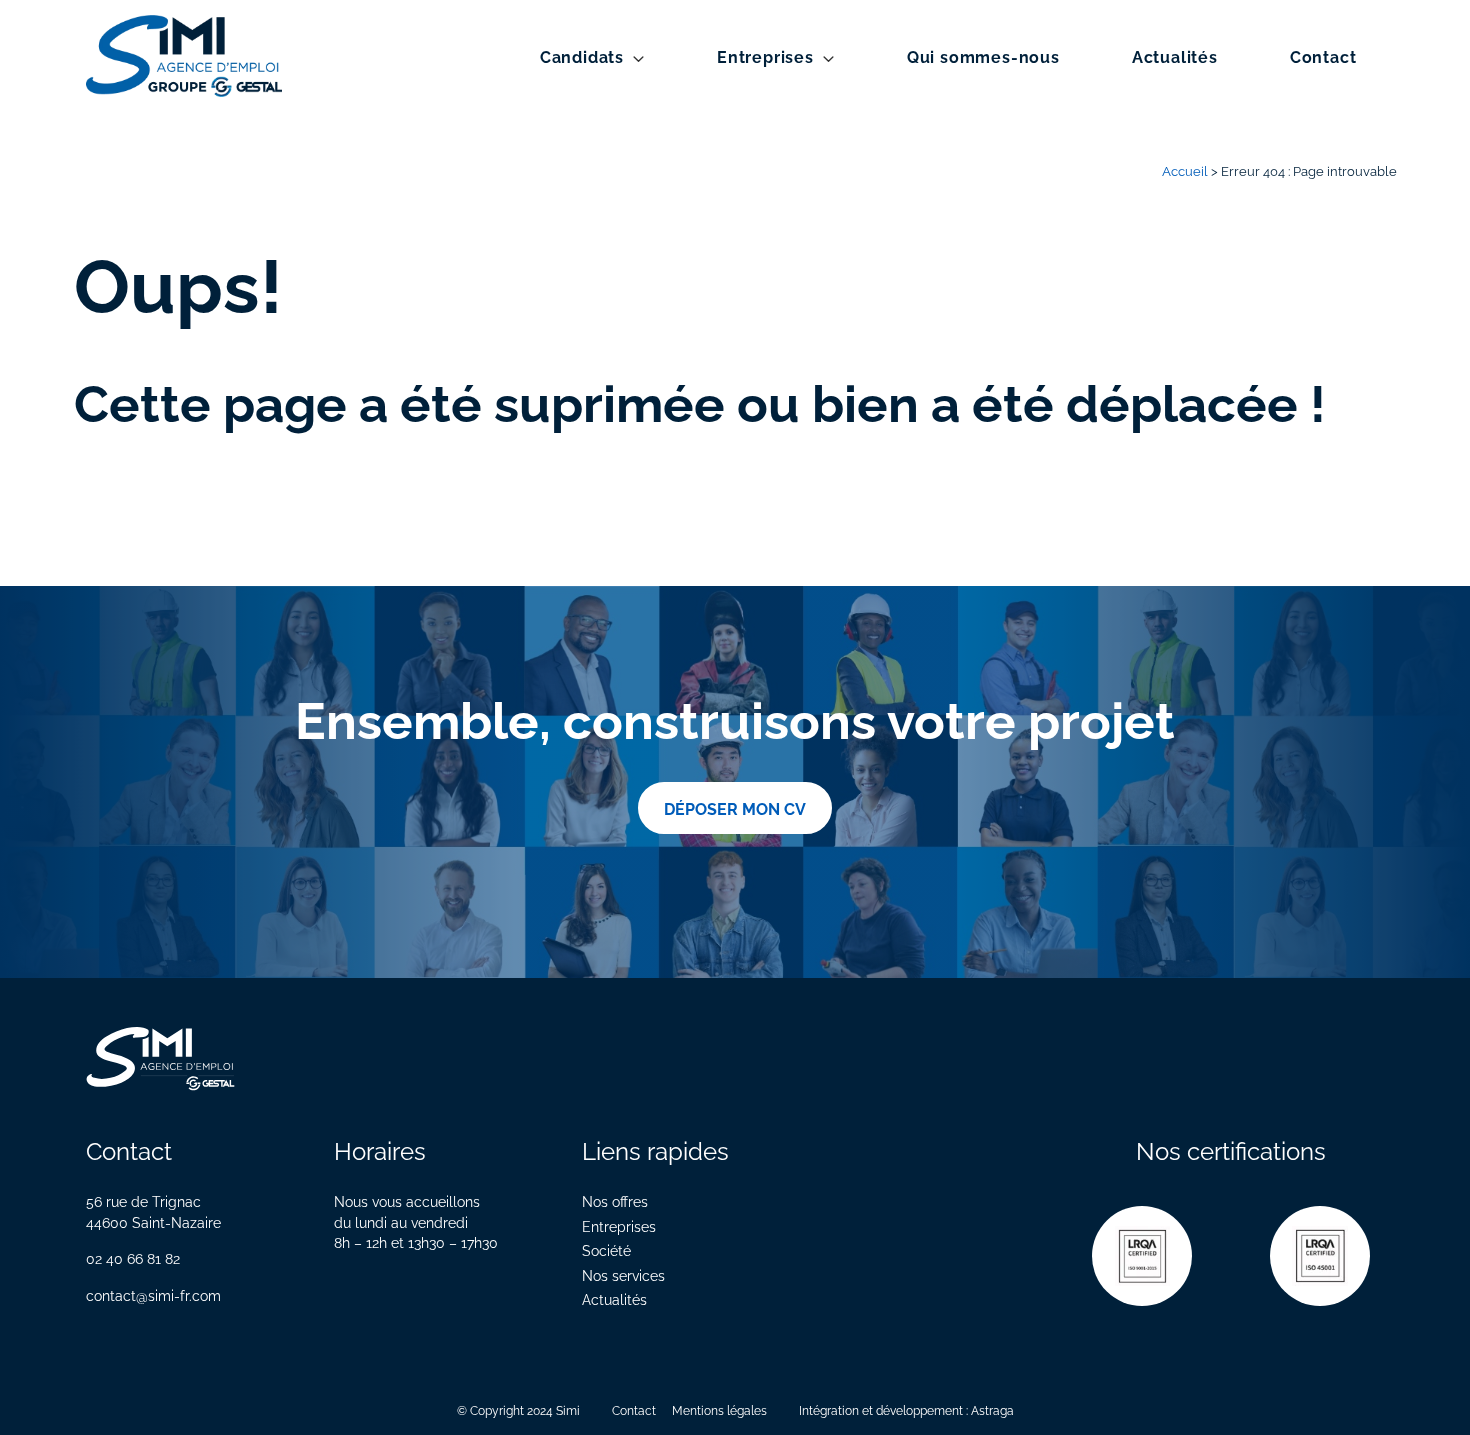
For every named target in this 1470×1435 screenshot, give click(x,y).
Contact (1323, 56)
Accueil (1185, 170)
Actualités (1175, 56)
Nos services (623, 1274)
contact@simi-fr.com (153, 1294)
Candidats (582, 56)
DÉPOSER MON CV (735, 808)
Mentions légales (719, 1409)
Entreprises (765, 56)
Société (606, 1249)
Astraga (992, 1409)
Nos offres (615, 1200)
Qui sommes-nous (983, 56)
